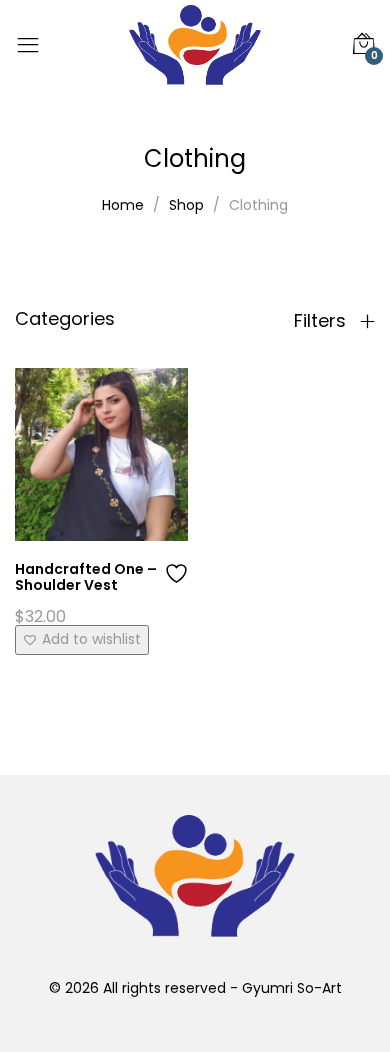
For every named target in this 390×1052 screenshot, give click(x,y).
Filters (322, 321)
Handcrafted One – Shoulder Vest (86, 577)
